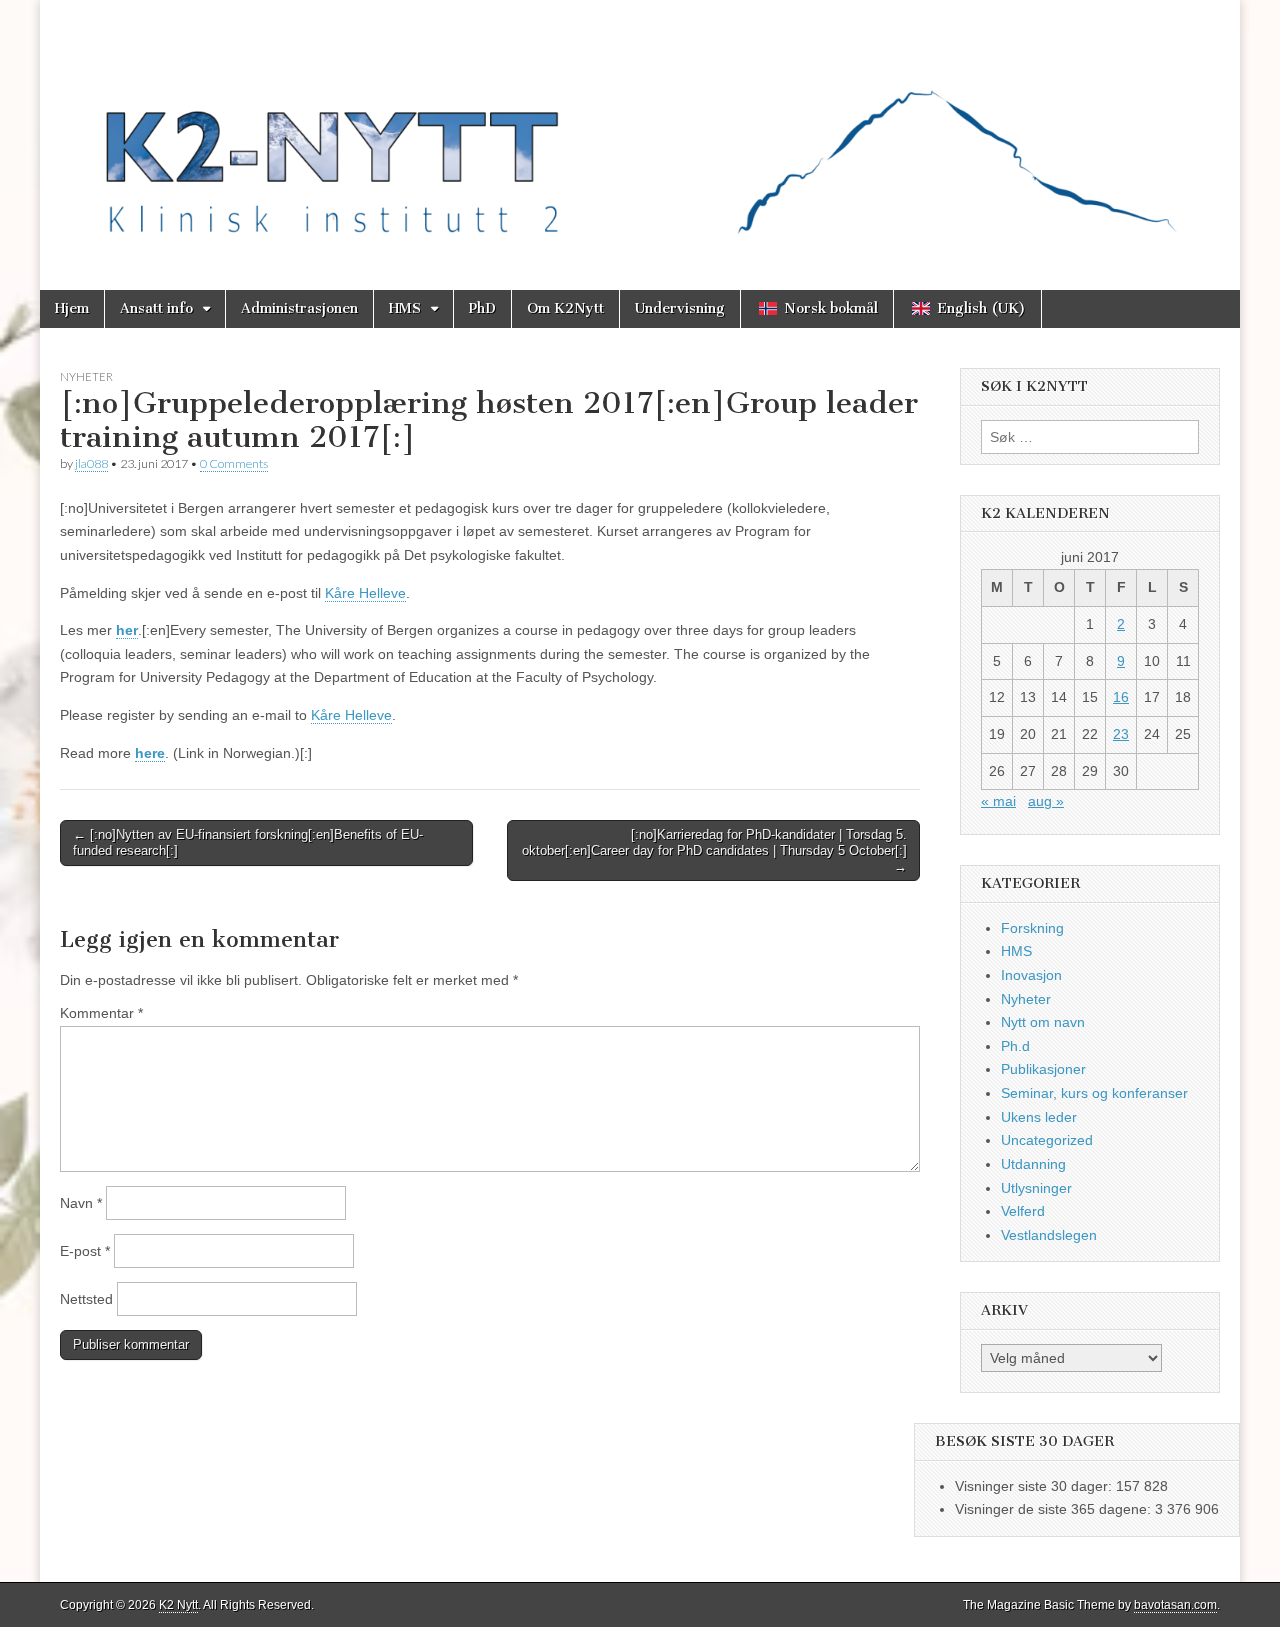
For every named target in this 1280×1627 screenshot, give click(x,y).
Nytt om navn (1043, 1022)
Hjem (72, 308)
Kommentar (101, 1013)
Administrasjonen (299, 308)
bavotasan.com (1175, 1605)
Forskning (1032, 928)
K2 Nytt (178, 1605)
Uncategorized (1047, 1140)
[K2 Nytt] (640, 130)
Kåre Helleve (365, 593)
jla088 (91, 463)
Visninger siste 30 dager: (1035, 1486)
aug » (1046, 801)
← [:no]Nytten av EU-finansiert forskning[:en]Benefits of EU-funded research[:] (248, 842)
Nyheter (86, 376)
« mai (998, 801)
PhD (482, 308)
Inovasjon (1031, 975)
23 (1121, 734)
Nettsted (86, 1299)
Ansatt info (156, 308)
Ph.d (1015, 1046)
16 (1121, 697)
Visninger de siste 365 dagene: (1055, 1509)
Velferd (1023, 1211)
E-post (85, 1251)
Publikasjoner (1043, 1069)
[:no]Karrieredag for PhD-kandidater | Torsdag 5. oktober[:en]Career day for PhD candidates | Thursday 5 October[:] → (714, 850)
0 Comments (234, 463)
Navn (81, 1203)
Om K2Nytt (565, 308)
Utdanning (1033, 1164)
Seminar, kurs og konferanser (1094, 1093)
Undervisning (680, 308)
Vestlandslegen (1049, 1235)
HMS (405, 308)
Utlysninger (1036, 1188)
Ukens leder (1039, 1117)
